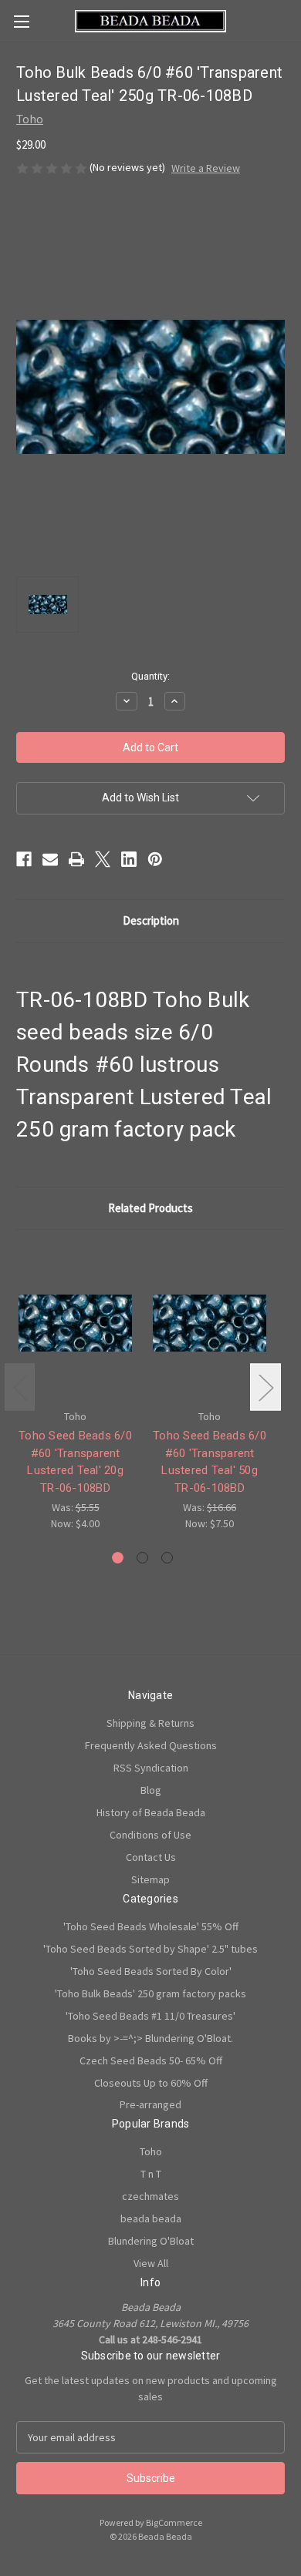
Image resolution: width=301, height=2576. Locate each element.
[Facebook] (24, 859)
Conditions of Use (150, 1835)
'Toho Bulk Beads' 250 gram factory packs (150, 1993)
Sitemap (150, 1879)
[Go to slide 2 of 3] (142, 1558)
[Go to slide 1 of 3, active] (118, 1558)
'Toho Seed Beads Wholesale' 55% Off (151, 1926)
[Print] (76, 859)
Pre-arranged (150, 2104)
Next (265, 1387)
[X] (103, 859)
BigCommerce (174, 2522)
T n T (151, 2174)
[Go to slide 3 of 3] (167, 1558)
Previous (20, 1387)
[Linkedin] (129, 859)
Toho (151, 2151)
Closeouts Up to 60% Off (151, 2083)
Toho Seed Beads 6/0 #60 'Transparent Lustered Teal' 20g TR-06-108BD (75, 1462)
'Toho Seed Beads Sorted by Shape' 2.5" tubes (150, 1949)
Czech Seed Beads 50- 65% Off (151, 2060)
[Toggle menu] (21, 21)
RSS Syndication (151, 1768)
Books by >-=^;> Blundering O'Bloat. (150, 2038)
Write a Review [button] (206, 168)
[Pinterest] (155, 859)
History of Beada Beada (151, 1812)
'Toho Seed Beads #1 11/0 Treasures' (150, 2016)
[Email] (50, 859)
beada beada (151, 2218)
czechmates (150, 2196)
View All (151, 2263)
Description (151, 920)
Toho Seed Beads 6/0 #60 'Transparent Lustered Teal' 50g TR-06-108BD (210, 1462)
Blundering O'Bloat (151, 2241)
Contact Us (151, 1857)
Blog (151, 1790)
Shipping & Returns (150, 1723)
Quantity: (150, 676)
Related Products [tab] (150, 1208)
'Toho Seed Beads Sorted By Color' (151, 1971)
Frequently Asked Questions (151, 1745)
